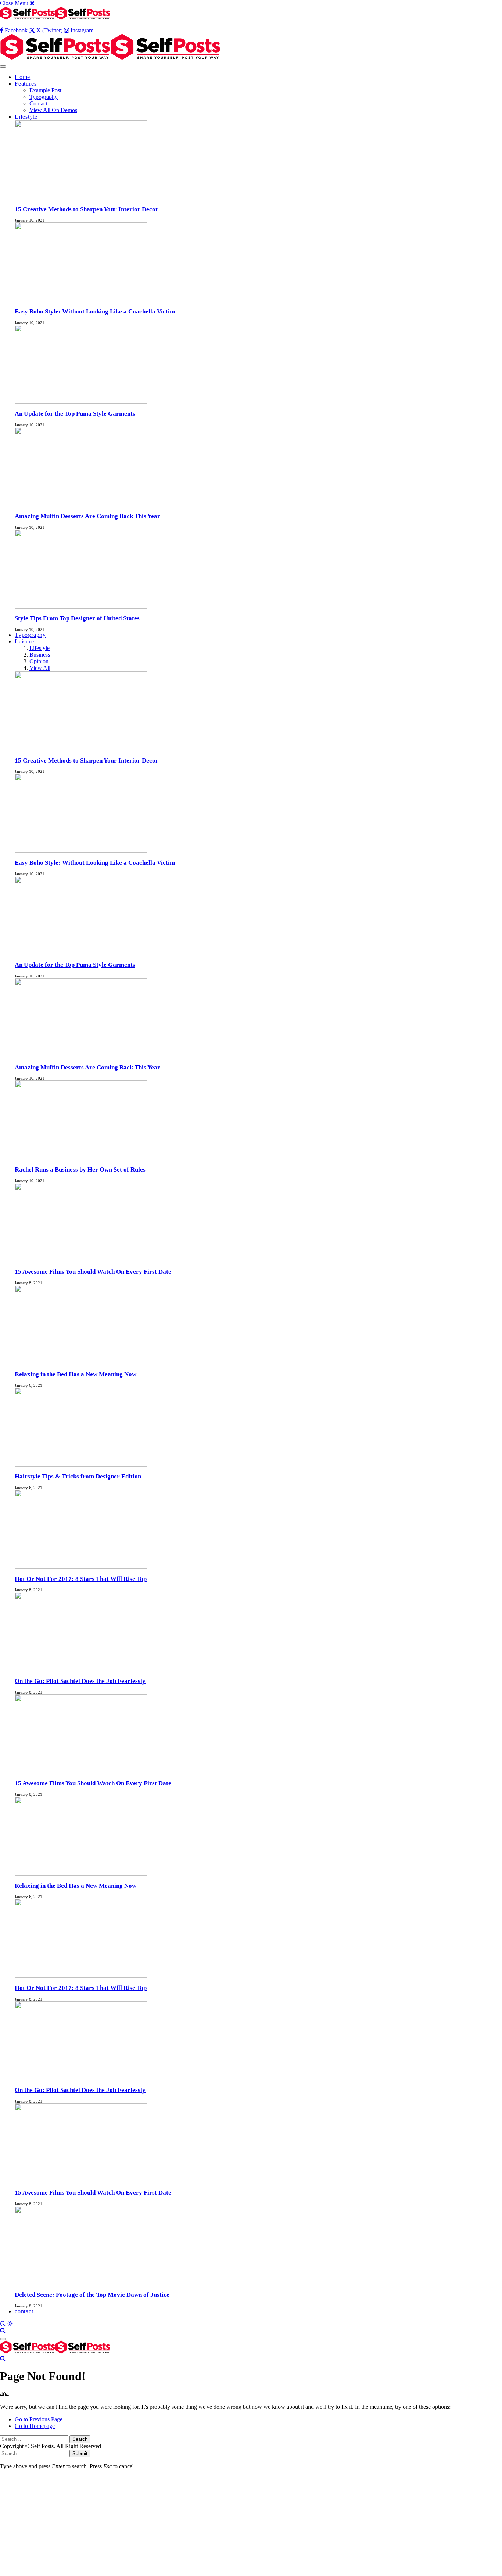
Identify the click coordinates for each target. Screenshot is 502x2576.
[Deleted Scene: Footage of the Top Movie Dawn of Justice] (81, 2428)
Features (26, 84)
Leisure (24, 641)
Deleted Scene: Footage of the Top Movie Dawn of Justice (92, 2295)
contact (24, 2311)
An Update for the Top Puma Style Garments (75, 414)
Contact (38, 103)
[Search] (3, 2330)
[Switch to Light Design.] (10, 2324)
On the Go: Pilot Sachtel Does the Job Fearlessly (80, 1681)
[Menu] (3, 67)
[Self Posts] (110, 58)
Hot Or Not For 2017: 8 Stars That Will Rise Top (81, 1579)
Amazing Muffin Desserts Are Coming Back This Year (87, 516)
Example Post (45, 90)
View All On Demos (53, 110)
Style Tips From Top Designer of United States (77, 618)
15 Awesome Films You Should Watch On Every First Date (93, 1272)
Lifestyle (26, 117)
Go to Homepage (35, 2426)
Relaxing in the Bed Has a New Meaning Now (76, 1374)
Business (40, 655)
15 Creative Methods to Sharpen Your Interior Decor (87, 209)
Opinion (39, 661)
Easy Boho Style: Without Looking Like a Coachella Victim (95, 311)
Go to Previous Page (39, 2419)
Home (22, 77)
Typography (44, 97)
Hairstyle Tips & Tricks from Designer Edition (78, 1476)
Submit (80, 2453)
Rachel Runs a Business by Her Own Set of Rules (80, 1169)
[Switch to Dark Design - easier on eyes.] (4, 2324)
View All (40, 668)
